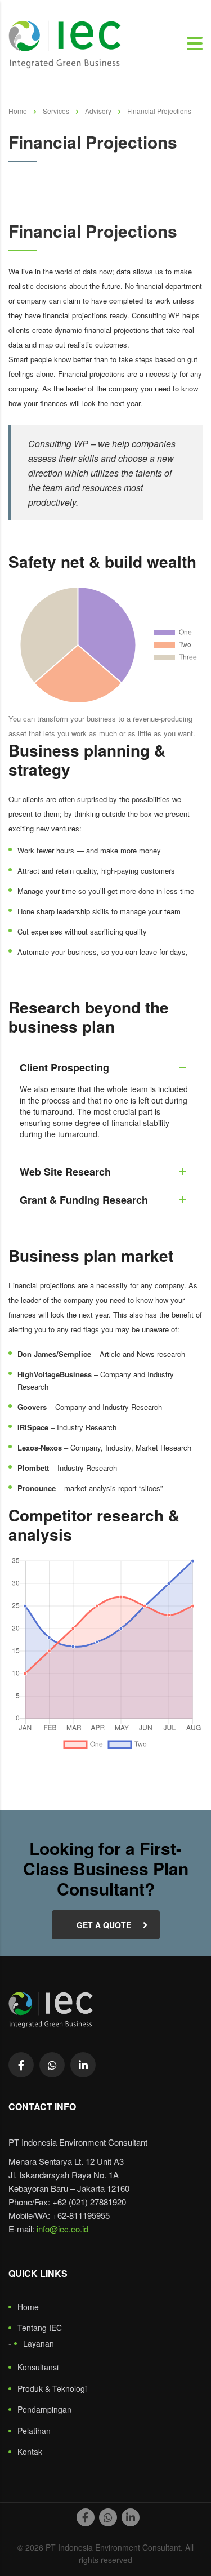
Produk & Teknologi (52, 2389)
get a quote (104, 1925)
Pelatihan (34, 2431)
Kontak (30, 2452)
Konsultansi (38, 2368)
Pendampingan (44, 2410)
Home (18, 111)
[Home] (65, 43)
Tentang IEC (40, 2328)
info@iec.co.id (62, 2229)
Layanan (39, 2344)
